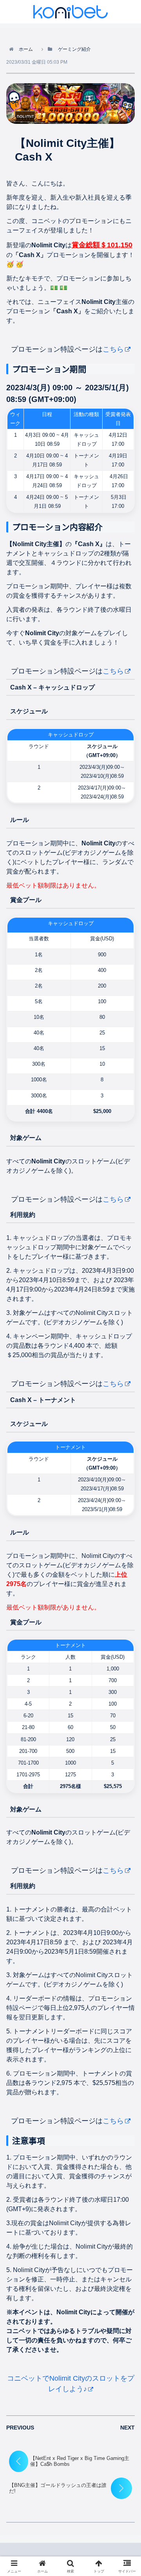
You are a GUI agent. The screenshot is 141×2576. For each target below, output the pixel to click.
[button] (125, 1576)
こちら (113, 349)
